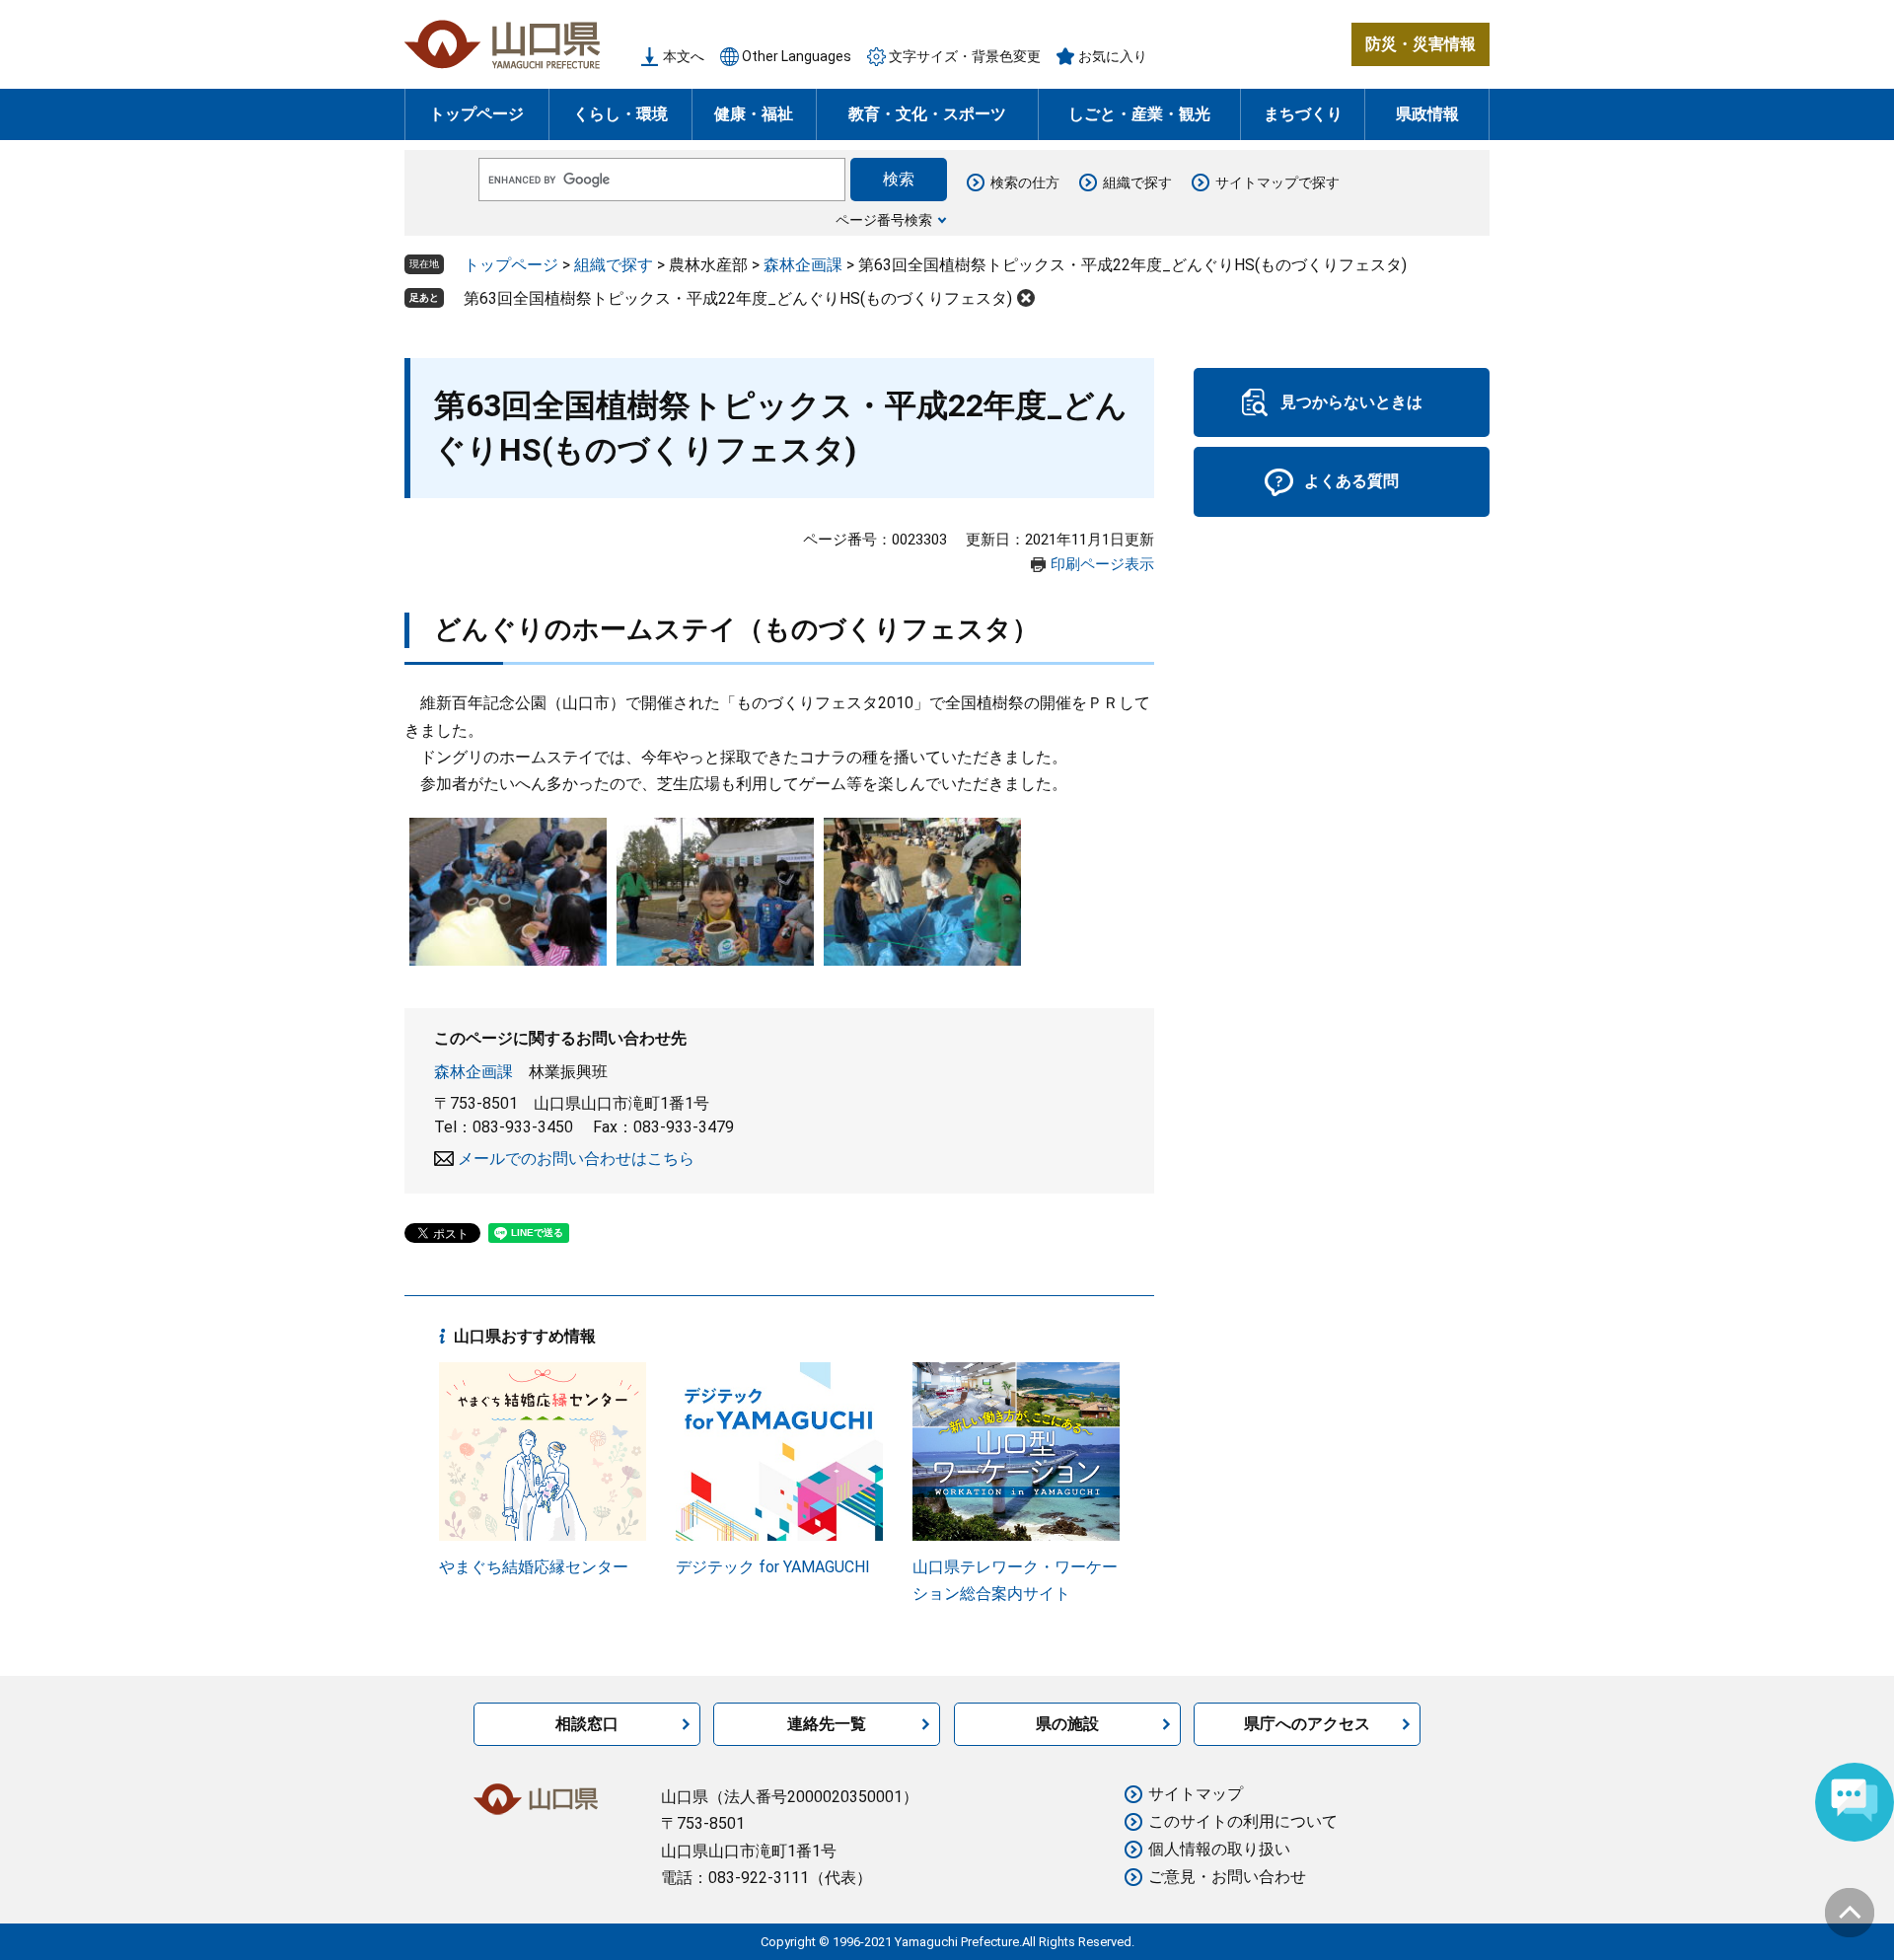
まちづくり (1303, 114)
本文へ (684, 56)
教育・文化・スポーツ (927, 114)
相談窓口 (587, 1724)
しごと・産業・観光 (1139, 114)
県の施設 (1067, 1724)
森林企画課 (803, 265)
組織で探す (1137, 182)
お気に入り (1113, 56)
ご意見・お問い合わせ (1227, 1877)
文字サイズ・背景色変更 (965, 56)
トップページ (476, 114)
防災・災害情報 (1420, 44)
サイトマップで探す (1277, 182)
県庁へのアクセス (1307, 1724)
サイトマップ (1196, 1794)
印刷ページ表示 (1102, 564)
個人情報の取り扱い (1219, 1849)
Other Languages (797, 56)
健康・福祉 (754, 114)
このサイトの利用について (1243, 1821)
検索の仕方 (1025, 182)
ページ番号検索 (884, 220)
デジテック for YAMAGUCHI (773, 1567)
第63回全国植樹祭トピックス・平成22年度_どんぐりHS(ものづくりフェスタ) (738, 298)
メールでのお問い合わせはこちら (576, 1159)
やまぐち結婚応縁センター (534, 1567)
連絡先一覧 (827, 1724)
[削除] (1026, 298)
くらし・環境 (620, 114)
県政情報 (1427, 114)
